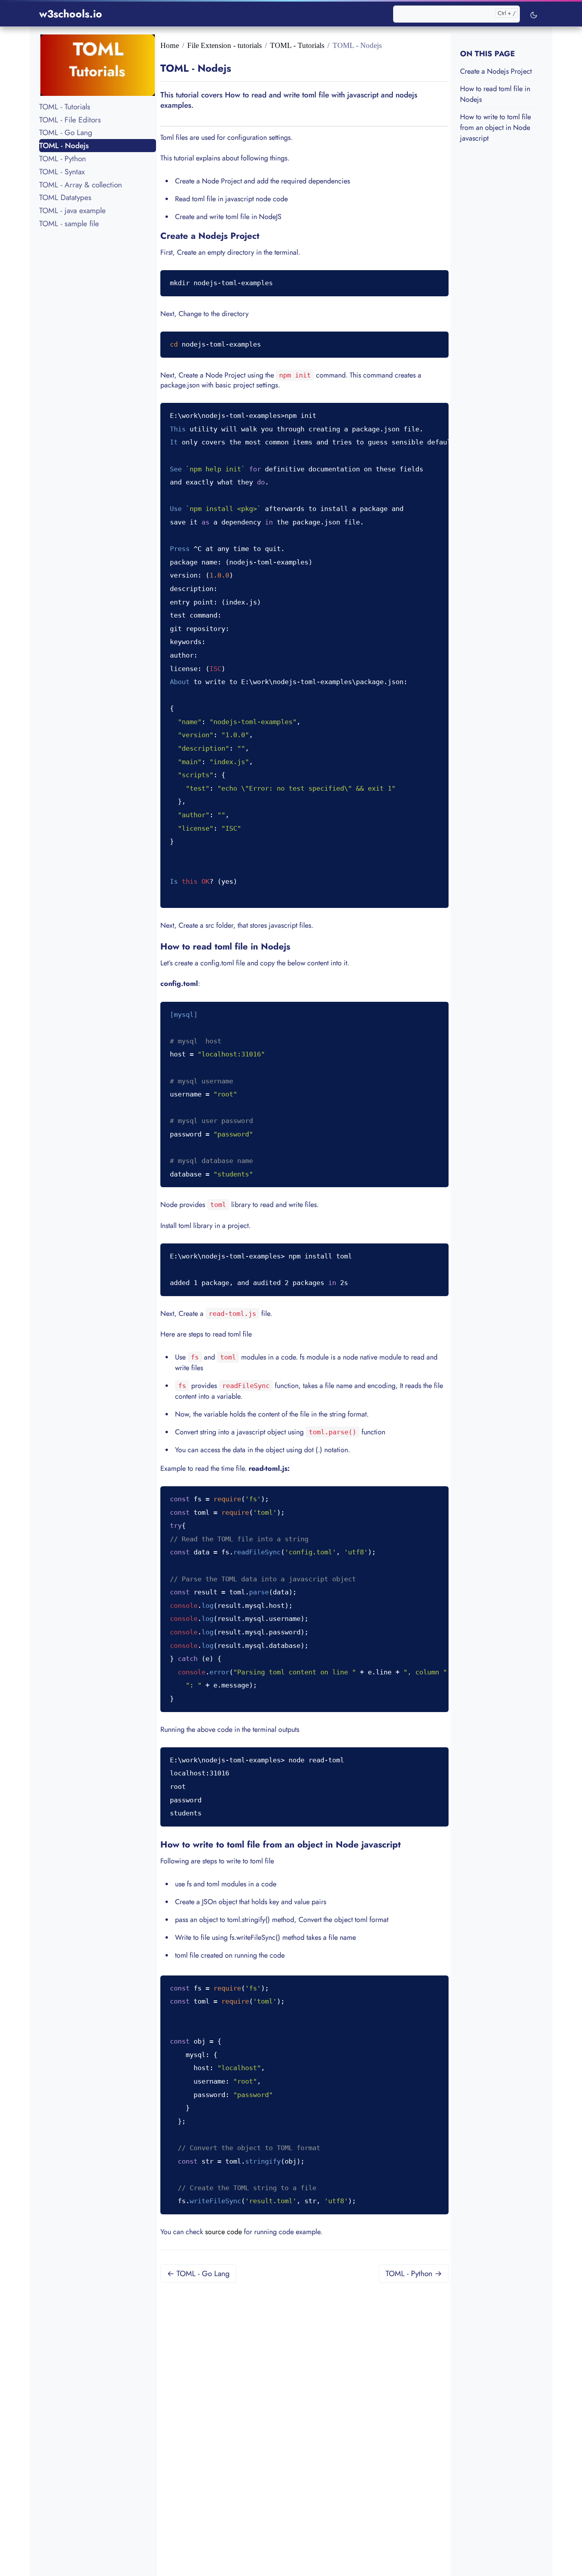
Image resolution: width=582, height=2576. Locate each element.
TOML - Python (63, 158)
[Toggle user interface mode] (534, 14)
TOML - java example (72, 210)
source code (223, 2232)
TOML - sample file (69, 223)
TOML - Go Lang (66, 132)
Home (170, 45)
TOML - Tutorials (65, 107)
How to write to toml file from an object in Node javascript (495, 128)
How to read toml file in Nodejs (495, 94)
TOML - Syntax (62, 172)
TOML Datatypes (65, 197)
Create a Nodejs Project (496, 71)
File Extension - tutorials (224, 45)
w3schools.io (71, 14)
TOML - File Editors (70, 119)
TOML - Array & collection (81, 184)
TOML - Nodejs (64, 145)
